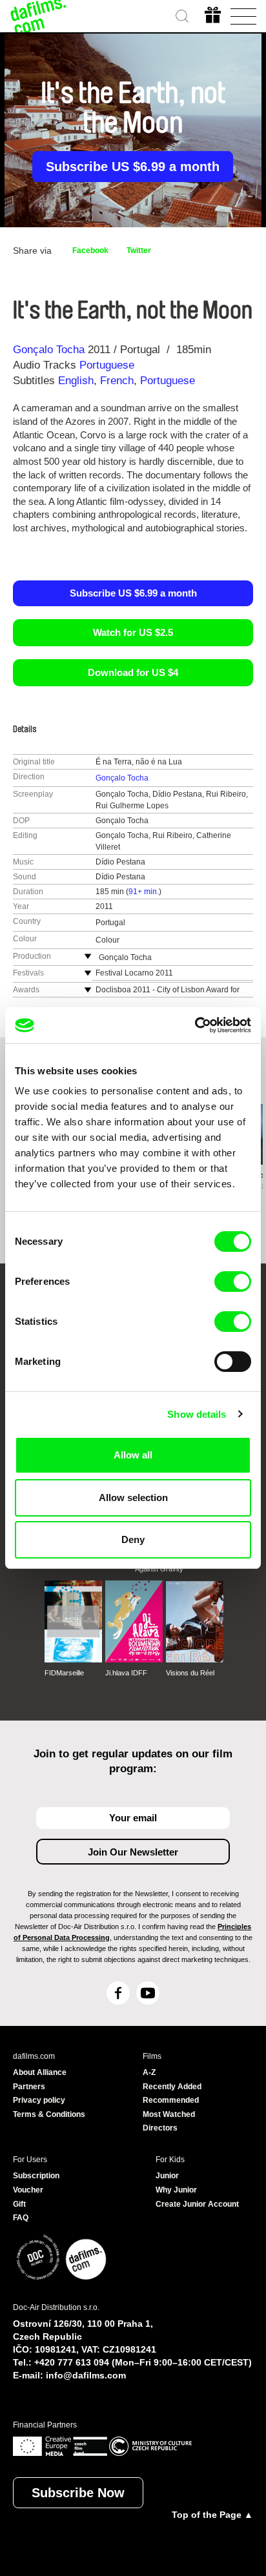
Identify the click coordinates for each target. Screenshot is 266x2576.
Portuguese (107, 365)
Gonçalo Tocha (49, 350)
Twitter (139, 250)
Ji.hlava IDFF (126, 1673)
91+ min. (144, 892)
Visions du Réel (190, 1673)
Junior (167, 2176)
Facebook (90, 250)
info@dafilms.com (86, 2375)
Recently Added (172, 2087)
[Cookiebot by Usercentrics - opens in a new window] (195, 1025)
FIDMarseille (64, 1673)
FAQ (21, 2218)
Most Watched (169, 2114)
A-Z (149, 2072)
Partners (29, 2087)
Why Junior (176, 2190)
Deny (133, 1539)
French (117, 381)
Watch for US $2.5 (133, 632)
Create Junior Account (197, 2204)
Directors (160, 2128)
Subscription (36, 2176)
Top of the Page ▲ (212, 2515)
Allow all (133, 1455)
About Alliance (40, 2072)
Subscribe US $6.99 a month (133, 167)
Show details (197, 1414)
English (76, 381)
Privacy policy (39, 2100)
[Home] (39, 16)
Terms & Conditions (49, 2114)
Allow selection (133, 1498)
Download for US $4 (133, 672)
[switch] (233, 1282)
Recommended (171, 2100)
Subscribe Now (78, 2493)
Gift (19, 2204)
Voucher (28, 2190)
